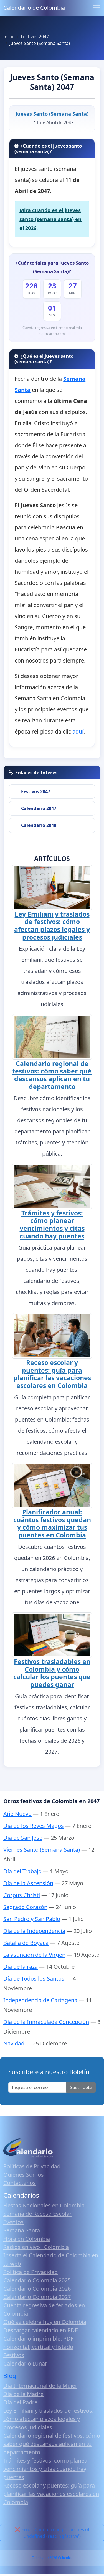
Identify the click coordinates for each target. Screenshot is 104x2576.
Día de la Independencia (34, 1931)
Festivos (14, 2355)
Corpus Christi (22, 1895)
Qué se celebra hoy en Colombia (45, 2322)
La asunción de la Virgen (34, 1955)
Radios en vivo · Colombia (36, 2247)
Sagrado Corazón (25, 1907)
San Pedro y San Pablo (32, 1919)
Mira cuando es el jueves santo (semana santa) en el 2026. (50, 219)
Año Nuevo (17, 1814)
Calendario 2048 (39, 825)
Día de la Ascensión (28, 1883)
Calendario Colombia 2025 (37, 2280)
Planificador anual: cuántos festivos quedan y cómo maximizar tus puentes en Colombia (52, 1523)
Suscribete (81, 2087)
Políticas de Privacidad (32, 2166)
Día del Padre (20, 2402)
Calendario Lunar (25, 2363)
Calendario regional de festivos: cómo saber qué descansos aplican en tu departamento (52, 1075)
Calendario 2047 (39, 808)
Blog (10, 2376)
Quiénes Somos (24, 2175)
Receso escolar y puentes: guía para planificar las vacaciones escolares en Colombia (52, 1374)
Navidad (14, 2043)
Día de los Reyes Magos (34, 1826)
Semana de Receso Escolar (37, 2214)
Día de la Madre (23, 2394)
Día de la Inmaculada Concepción (46, 2022)
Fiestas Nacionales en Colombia (44, 2205)
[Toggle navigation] (97, 8)
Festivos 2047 (36, 791)
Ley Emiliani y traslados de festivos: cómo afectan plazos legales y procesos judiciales (52, 926)
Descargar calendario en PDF (40, 2330)
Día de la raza (21, 1967)
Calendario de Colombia (34, 8)
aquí (78, 731)
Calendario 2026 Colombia (52, 2558)
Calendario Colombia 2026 (37, 2289)
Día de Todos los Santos (34, 1979)
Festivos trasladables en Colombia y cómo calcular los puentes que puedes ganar (52, 1673)
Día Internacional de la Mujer (40, 2386)
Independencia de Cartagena (40, 2000)
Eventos (13, 2222)
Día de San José (23, 1838)
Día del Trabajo (22, 1871)
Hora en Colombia (27, 2239)
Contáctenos (20, 2183)
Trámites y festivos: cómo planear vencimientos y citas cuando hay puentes (52, 1224)
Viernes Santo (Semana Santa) (42, 1850)
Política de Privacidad (31, 2272)
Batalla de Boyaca (26, 1943)
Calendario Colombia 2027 (37, 2297)
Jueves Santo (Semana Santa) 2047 (52, 82)
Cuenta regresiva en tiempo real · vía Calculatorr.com (52, 331)
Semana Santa (22, 2230)
